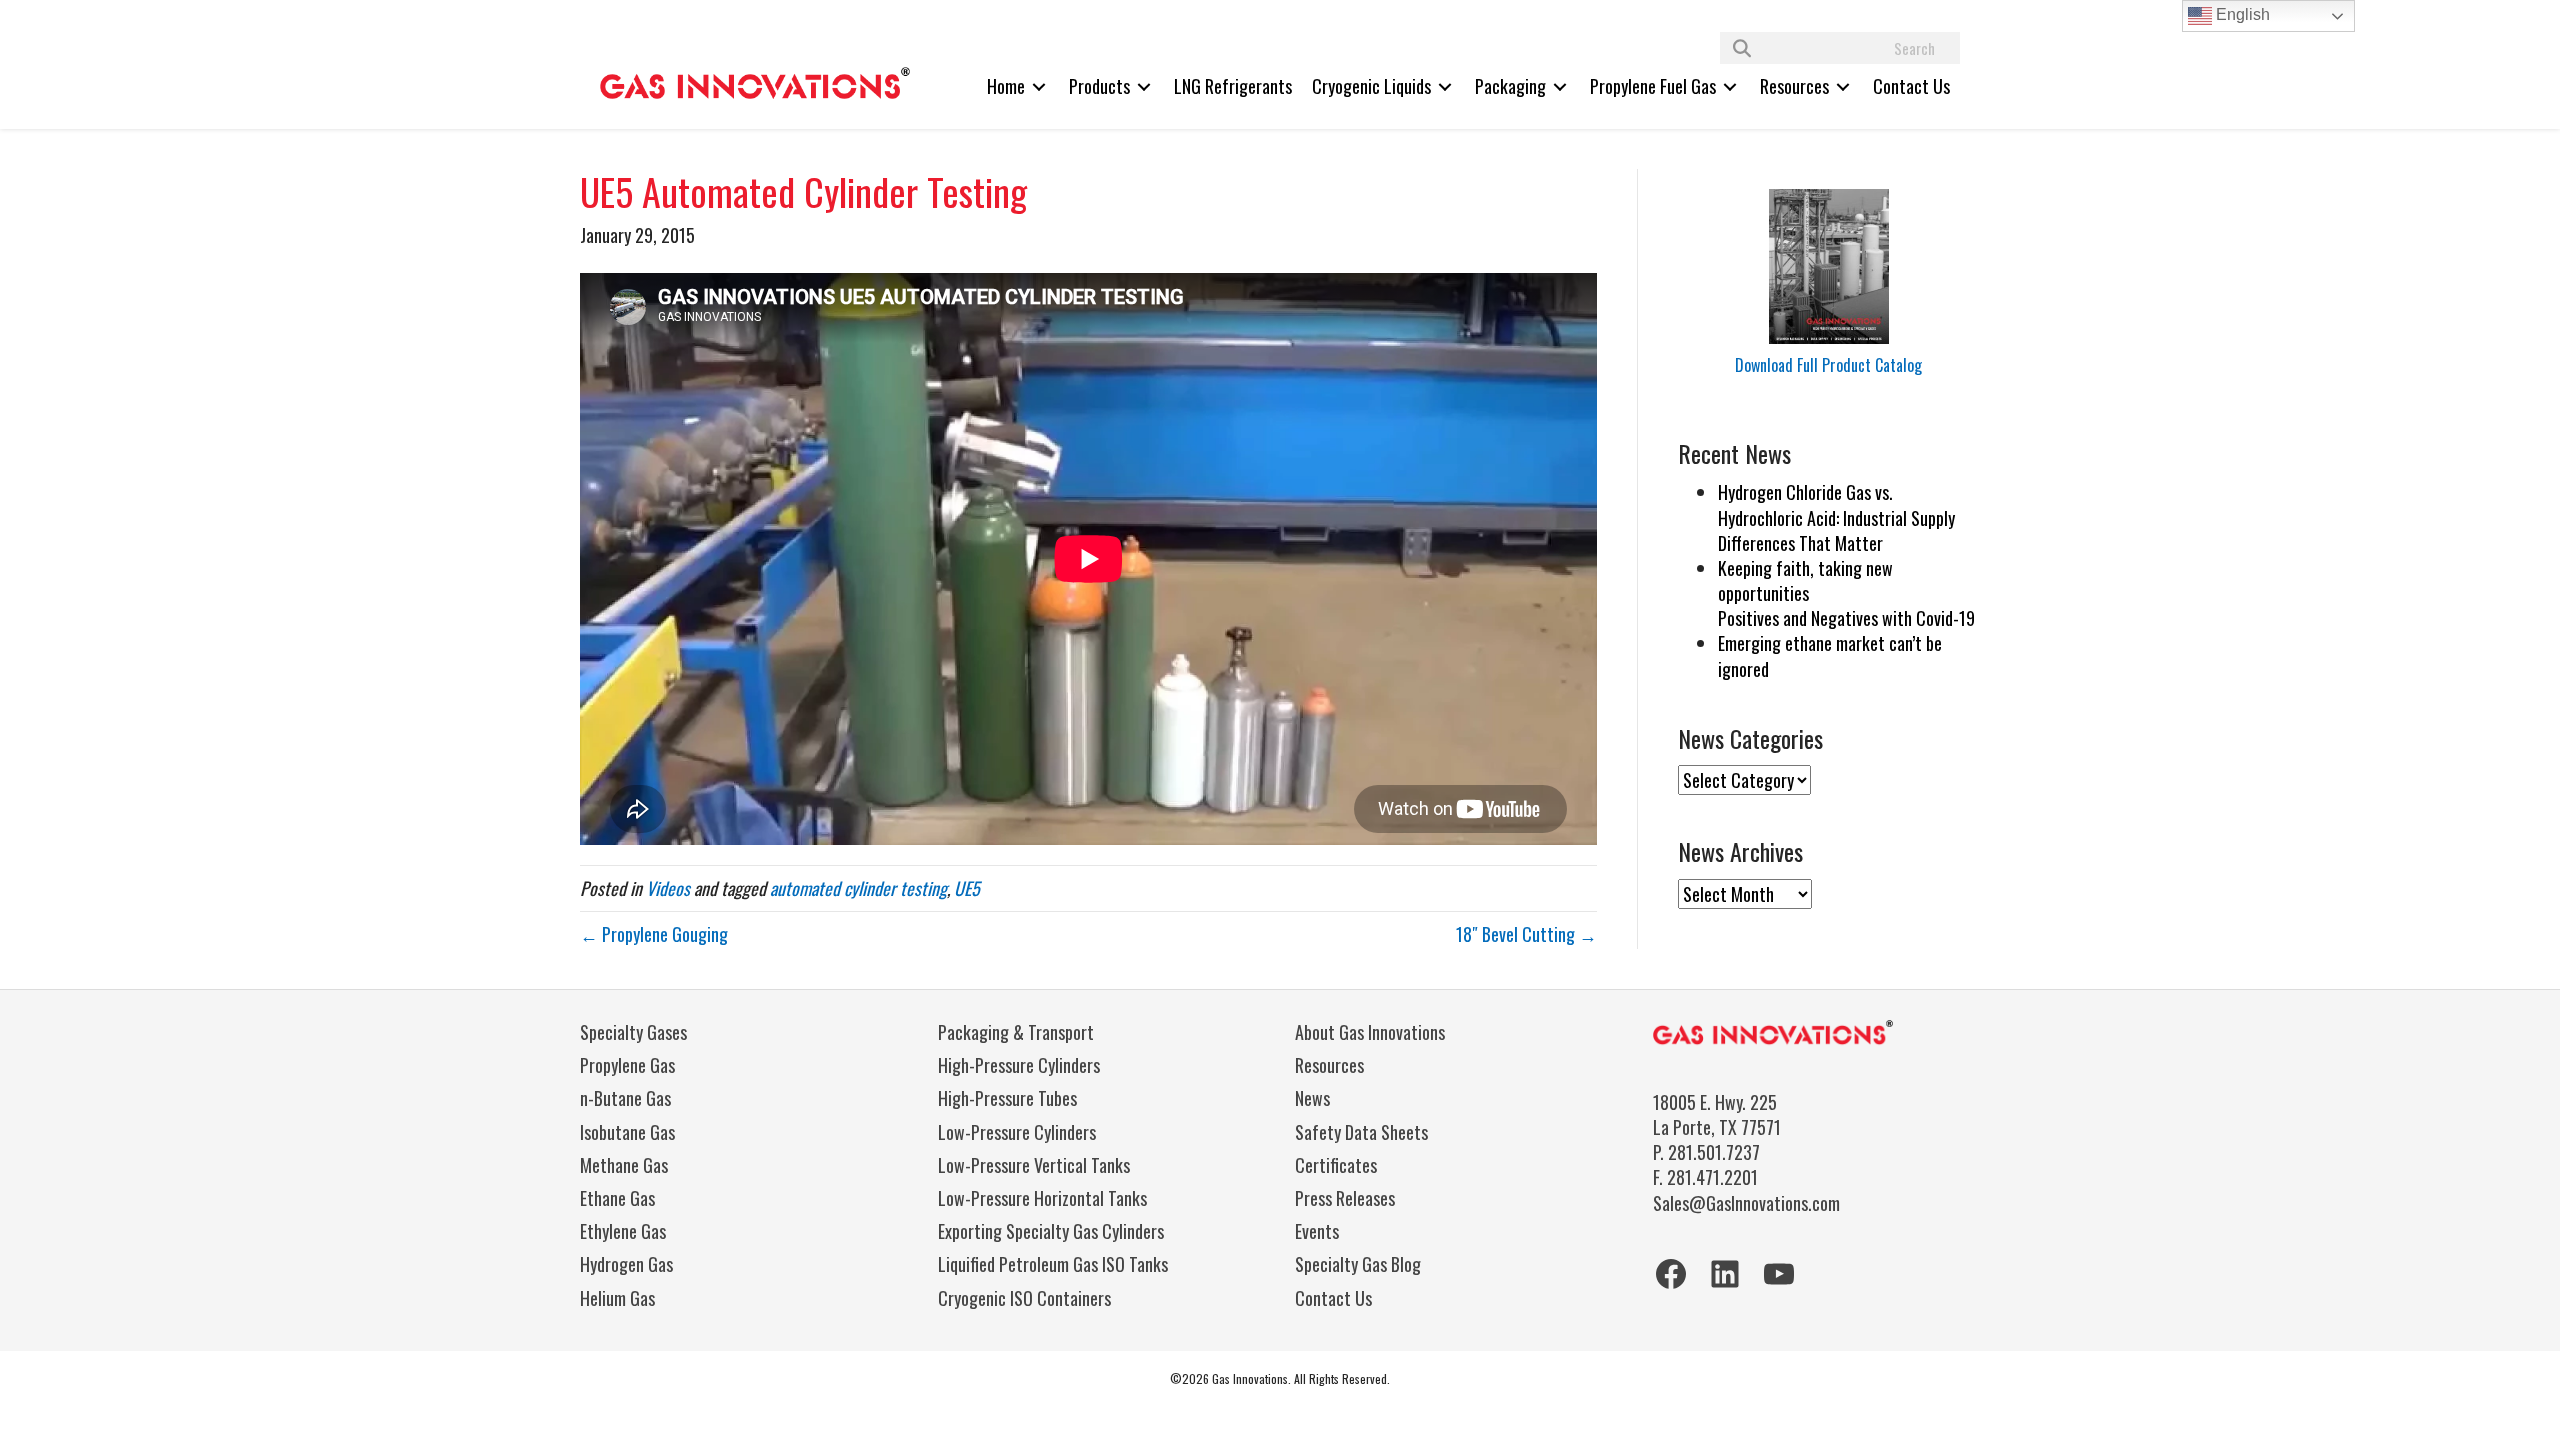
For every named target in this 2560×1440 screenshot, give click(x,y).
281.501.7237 (1714, 1152)
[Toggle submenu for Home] (1039, 86)
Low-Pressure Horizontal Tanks (1042, 1198)
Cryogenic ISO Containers (1024, 1298)
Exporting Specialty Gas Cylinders (1051, 1231)
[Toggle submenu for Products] (1144, 86)
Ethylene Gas (623, 1231)
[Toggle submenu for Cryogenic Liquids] (1445, 86)
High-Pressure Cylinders (1019, 1065)
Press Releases (1345, 1198)
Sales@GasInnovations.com (1746, 1203)
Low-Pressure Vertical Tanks (1034, 1165)
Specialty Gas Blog (1358, 1264)
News (1312, 1098)
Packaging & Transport (1016, 1032)
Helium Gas (617, 1298)
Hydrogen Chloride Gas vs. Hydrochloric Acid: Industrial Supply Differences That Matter (1836, 517)
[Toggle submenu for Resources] (1843, 86)
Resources (1329, 1065)
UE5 (967, 888)
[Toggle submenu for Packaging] (1560, 86)
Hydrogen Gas (626, 1264)
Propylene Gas (627, 1065)
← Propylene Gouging (654, 934)
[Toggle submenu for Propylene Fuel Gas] (1730, 86)
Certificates (1336, 1165)
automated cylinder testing (858, 888)
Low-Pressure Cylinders (1017, 1132)
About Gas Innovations (1370, 1032)
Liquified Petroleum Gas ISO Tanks (1053, 1264)
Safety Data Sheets (1361, 1132)
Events (1317, 1231)
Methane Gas (624, 1165)
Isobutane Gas (627, 1132)
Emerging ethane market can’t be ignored (1830, 655)
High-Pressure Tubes (1007, 1098)
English (2241, 14)
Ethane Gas (617, 1198)
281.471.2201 (1712, 1177)
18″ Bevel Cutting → (1526, 934)
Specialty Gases (633, 1032)
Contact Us (1333, 1298)
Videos (668, 888)
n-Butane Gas (625, 1098)
